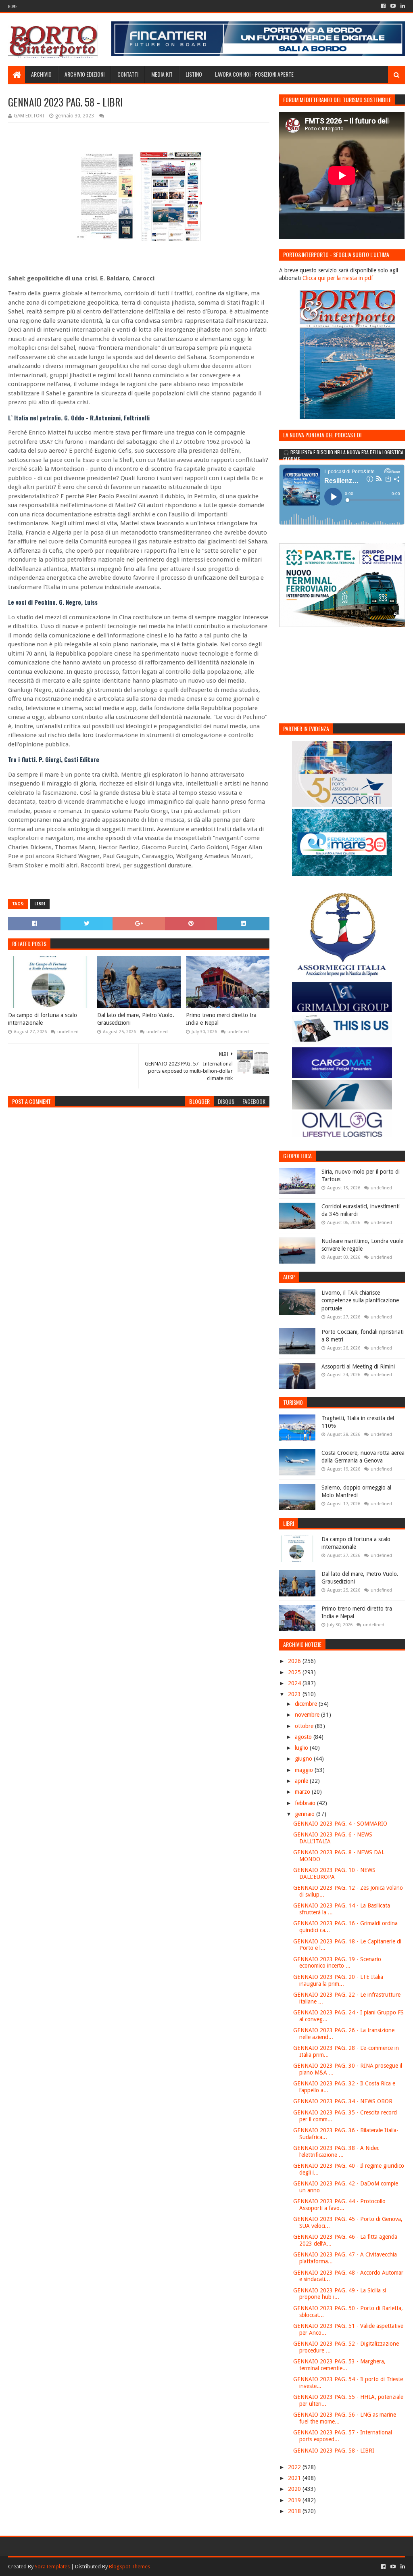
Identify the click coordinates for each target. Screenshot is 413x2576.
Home (13, 6)
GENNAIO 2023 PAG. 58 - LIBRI (334, 2451)
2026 (295, 1661)
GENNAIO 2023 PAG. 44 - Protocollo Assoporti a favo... (339, 2205)
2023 (295, 1694)
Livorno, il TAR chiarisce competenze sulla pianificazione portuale (360, 1301)
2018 (295, 2511)
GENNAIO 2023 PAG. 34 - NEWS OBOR (343, 2101)
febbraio (306, 1803)
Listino (194, 74)
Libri (40, 904)
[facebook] (383, 6)
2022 (295, 2467)
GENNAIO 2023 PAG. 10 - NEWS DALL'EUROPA (334, 1873)
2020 (295, 2489)
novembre (308, 1715)
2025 (295, 1672)
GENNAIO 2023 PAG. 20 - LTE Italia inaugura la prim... (338, 1980)
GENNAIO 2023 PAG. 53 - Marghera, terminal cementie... (339, 2365)
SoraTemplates (52, 2567)
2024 (295, 1683)
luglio (302, 1748)
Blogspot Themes (129, 2567)
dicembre (307, 1704)
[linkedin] (402, 6)
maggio (305, 1770)
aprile (302, 1781)
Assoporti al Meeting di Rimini (358, 1366)
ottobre (305, 1726)
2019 (295, 2500)
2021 (295, 2478)
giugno (304, 1759)
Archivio (41, 74)
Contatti (128, 74)
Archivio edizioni (84, 74)
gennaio (306, 1814)
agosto (304, 1737)
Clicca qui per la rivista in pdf (338, 278)
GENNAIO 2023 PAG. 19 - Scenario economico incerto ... (337, 1963)
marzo (303, 1792)
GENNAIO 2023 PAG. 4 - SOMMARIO (340, 1824)
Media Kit (162, 74)
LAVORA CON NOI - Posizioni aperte (254, 74)
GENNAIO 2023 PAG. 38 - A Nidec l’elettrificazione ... (336, 2151)
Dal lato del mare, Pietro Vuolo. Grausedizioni (136, 1019)
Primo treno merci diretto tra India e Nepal (221, 1019)
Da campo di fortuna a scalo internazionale (43, 1019)
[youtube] (393, 6)
